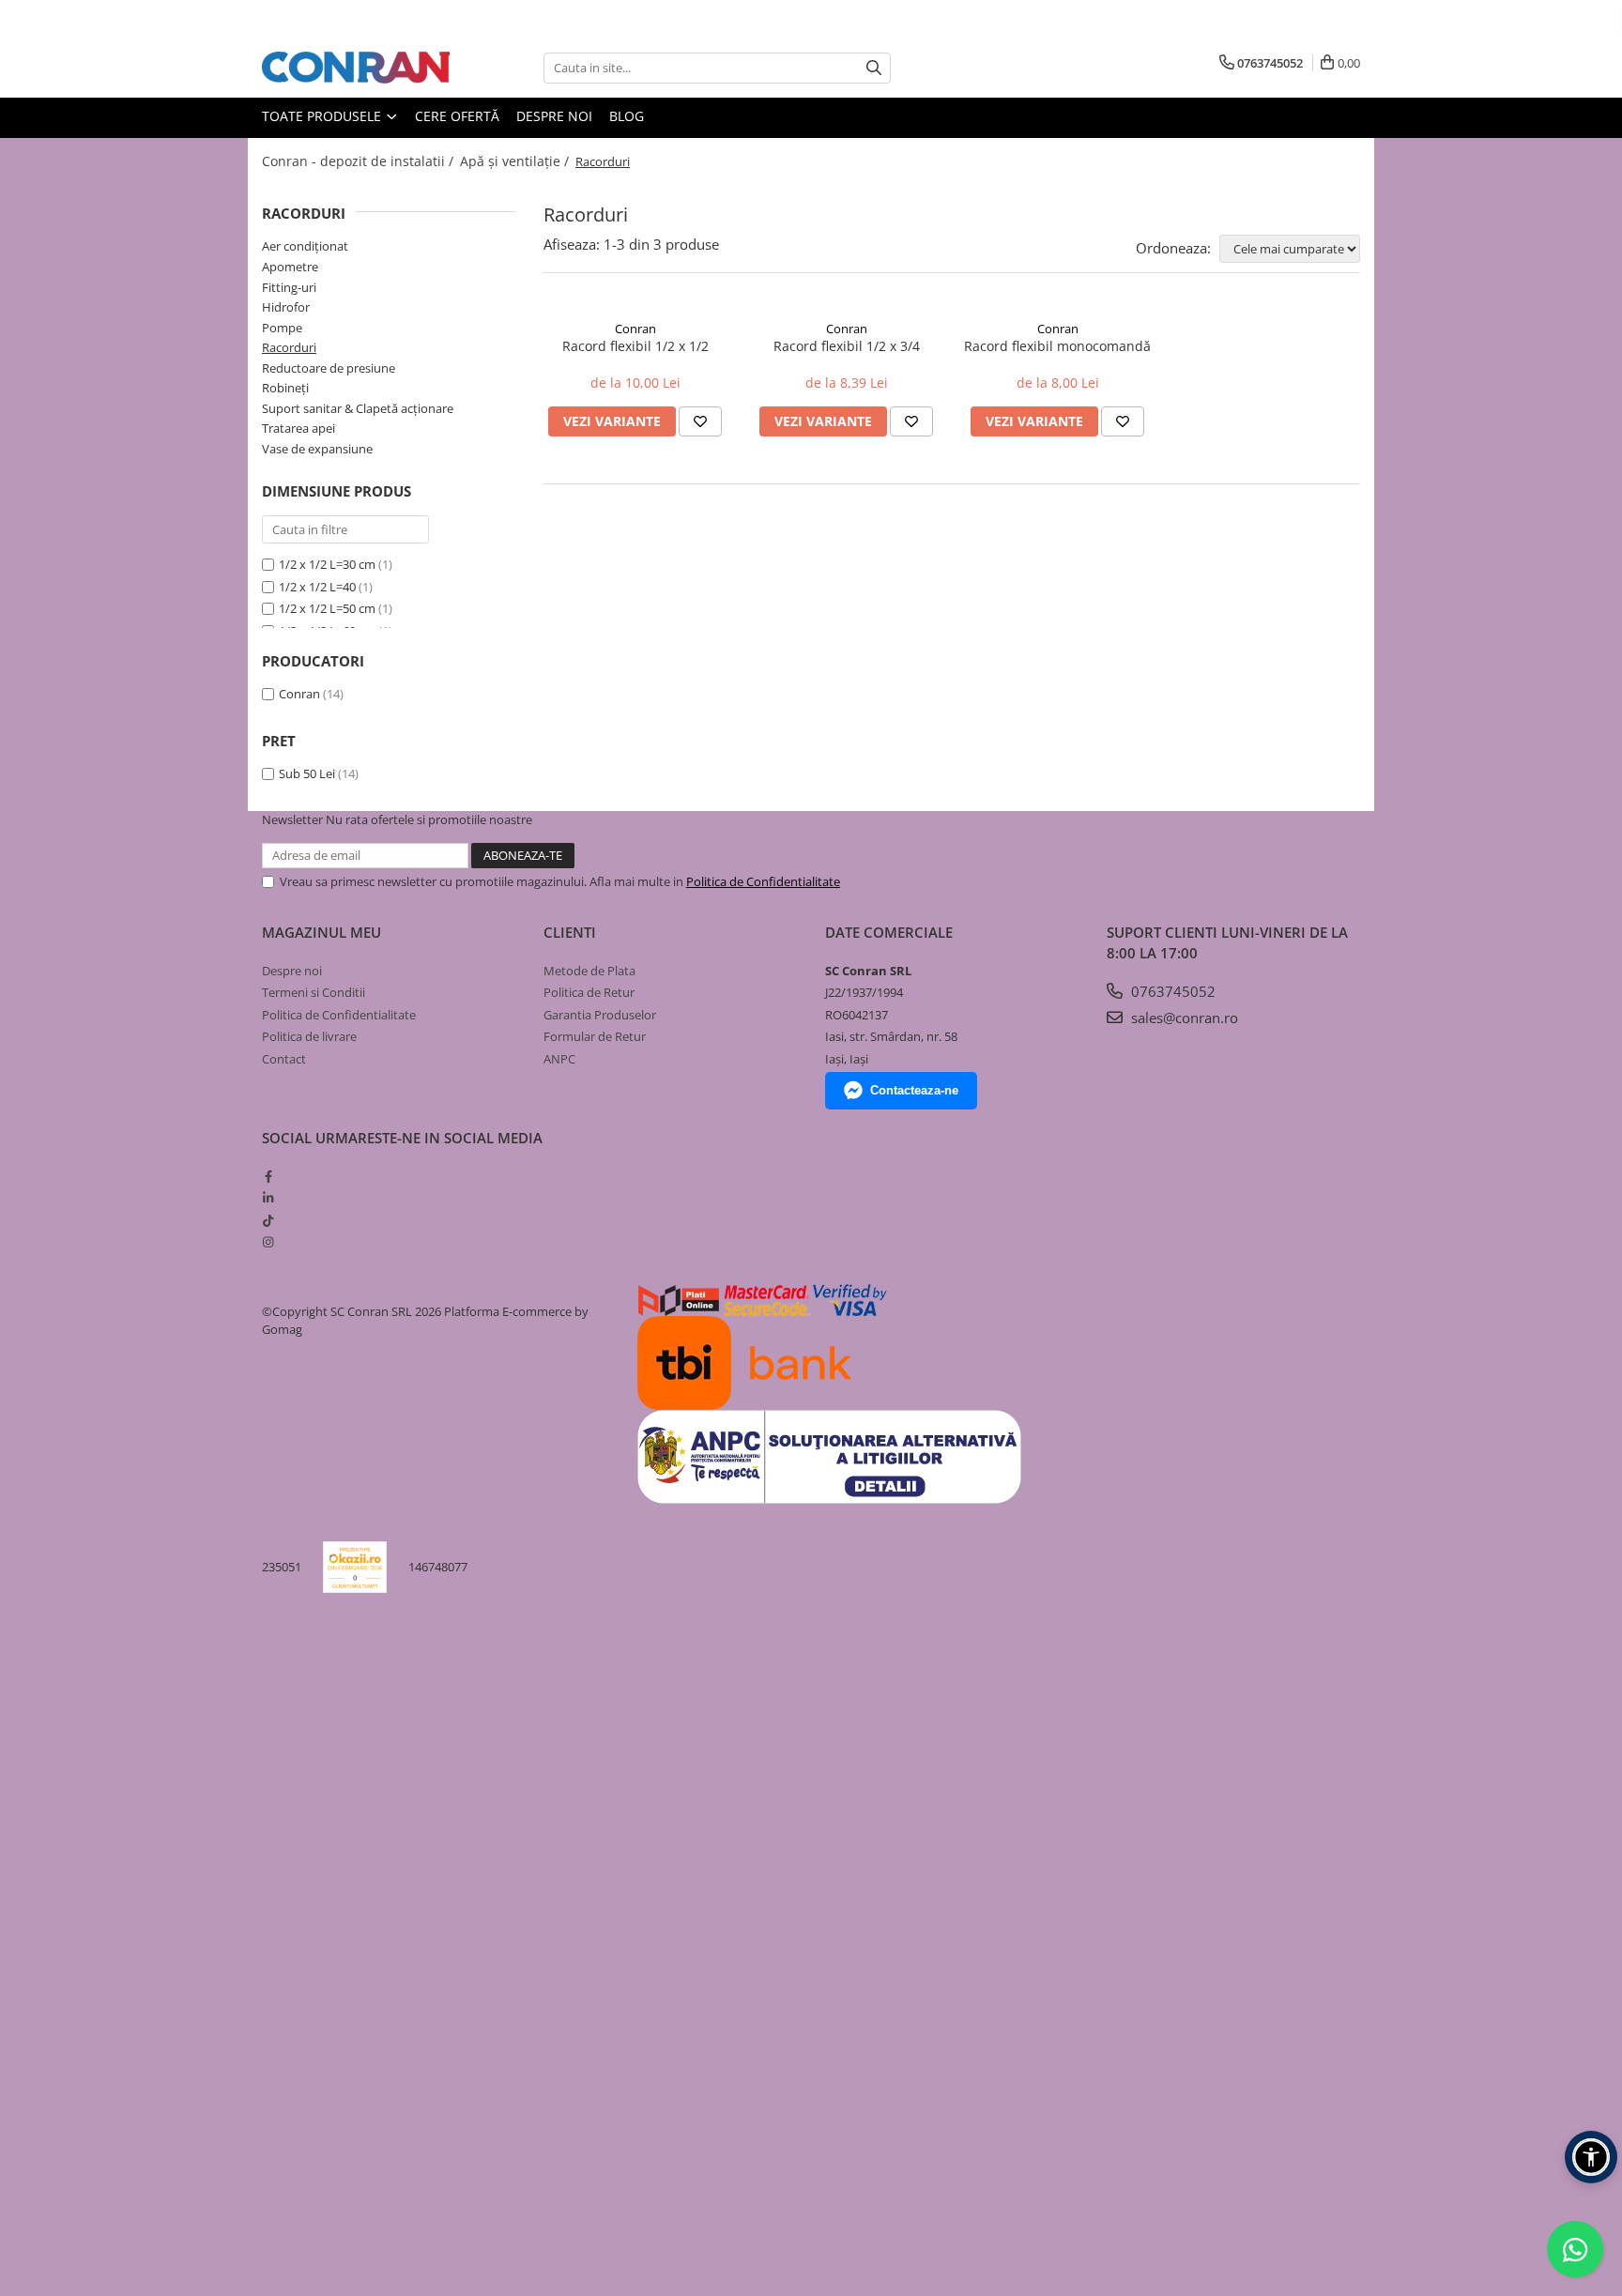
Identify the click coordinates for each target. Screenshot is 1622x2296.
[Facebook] (268, 1176)
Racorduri (289, 347)
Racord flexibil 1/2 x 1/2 (635, 346)
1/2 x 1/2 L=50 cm (327, 608)
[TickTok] (268, 1220)
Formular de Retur (595, 1036)
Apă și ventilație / (516, 161)
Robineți (285, 388)
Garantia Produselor (600, 1015)
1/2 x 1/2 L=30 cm (327, 564)
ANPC (559, 1059)
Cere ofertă (457, 116)
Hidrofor (286, 307)
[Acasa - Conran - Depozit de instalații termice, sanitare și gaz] (356, 68)
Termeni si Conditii (314, 992)
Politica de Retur (589, 992)
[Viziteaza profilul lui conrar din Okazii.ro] (355, 1567)
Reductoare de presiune (329, 368)
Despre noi (554, 116)
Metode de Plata (589, 971)
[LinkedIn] (268, 1198)
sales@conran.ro (1183, 1018)
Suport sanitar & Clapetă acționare (358, 408)
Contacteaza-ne (914, 1090)
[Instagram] (268, 1242)
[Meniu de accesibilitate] (1591, 2157)
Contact (284, 1059)
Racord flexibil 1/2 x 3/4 (847, 346)
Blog (627, 116)
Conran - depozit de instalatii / (360, 161)
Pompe (282, 328)
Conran (299, 694)
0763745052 (1171, 991)
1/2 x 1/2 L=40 (317, 587)
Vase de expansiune (317, 449)
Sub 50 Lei (307, 773)
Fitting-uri (289, 287)
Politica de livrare (309, 1036)
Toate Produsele (323, 116)
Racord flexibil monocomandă (1057, 346)
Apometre (290, 267)
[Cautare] (874, 68)
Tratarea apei (298, 428)
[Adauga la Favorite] (700, 421)
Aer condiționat (305, 246)
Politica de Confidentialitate (763, 881)
